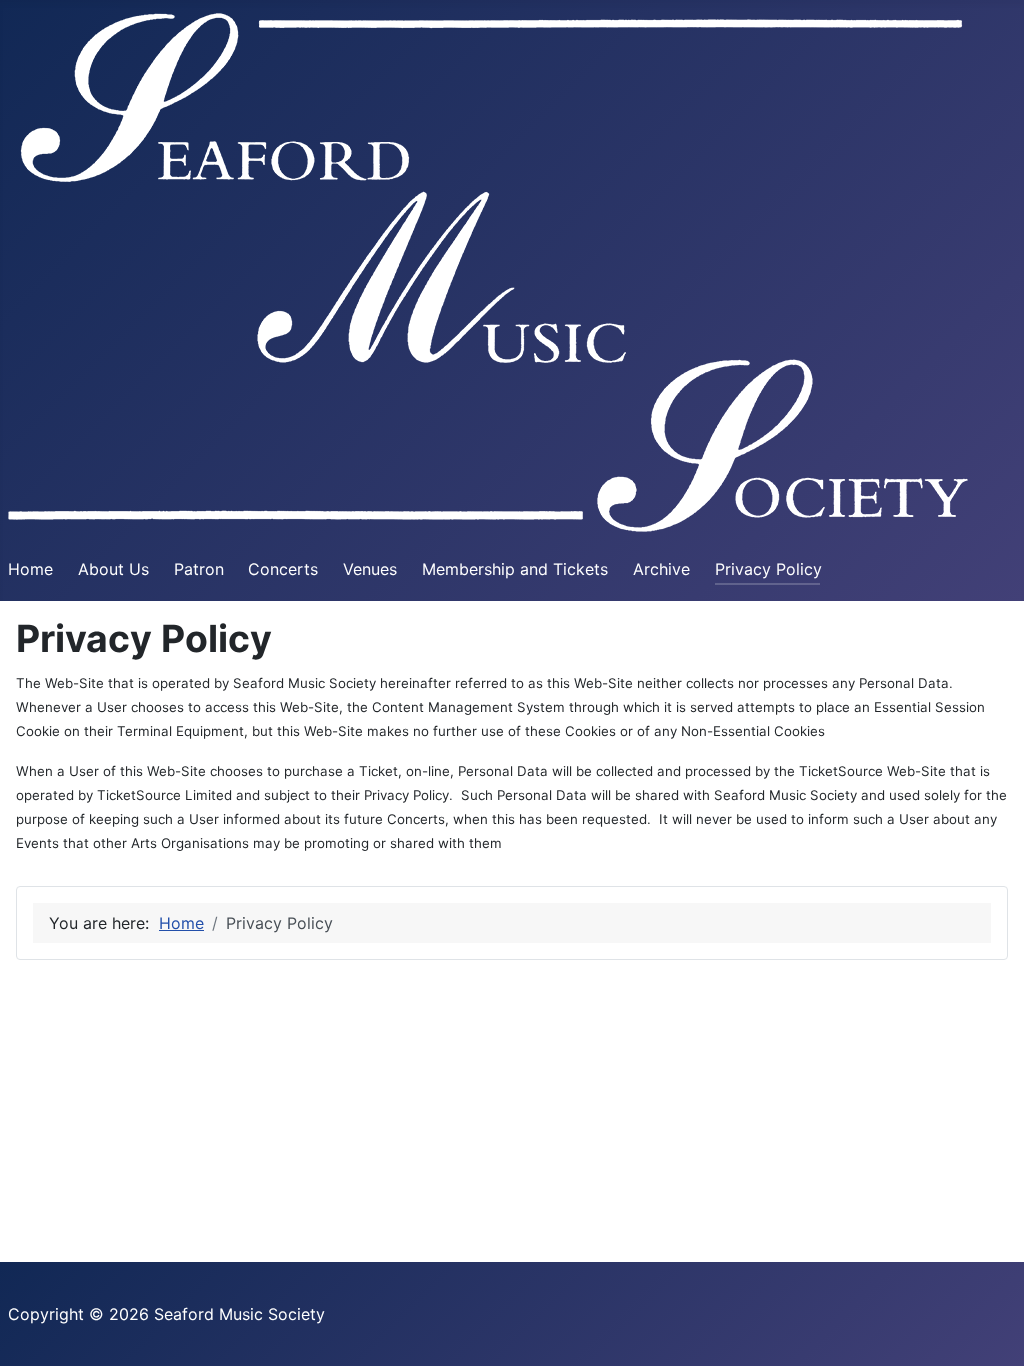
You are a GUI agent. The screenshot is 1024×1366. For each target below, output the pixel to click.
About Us (113, 569)
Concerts (283, 569)
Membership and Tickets (515, 569)
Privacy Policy (768, 569)
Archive (661, 569)
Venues (370, 569)
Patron (199, 569)
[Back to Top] (989, 1329)
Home (30, 569)
